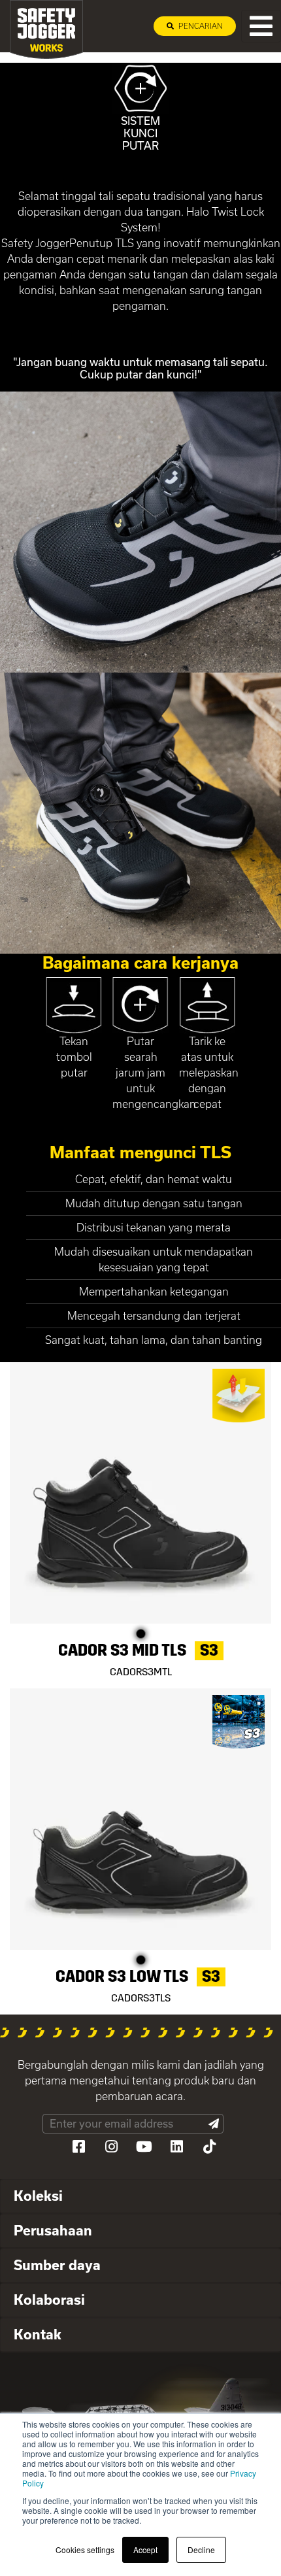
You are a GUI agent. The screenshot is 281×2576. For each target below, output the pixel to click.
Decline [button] (201, 2550)
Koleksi (38, 2196)
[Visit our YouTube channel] (144, 2147)
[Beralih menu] (261, 26)
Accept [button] (145, 2550)
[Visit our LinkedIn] (176, 2147)
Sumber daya (57, 2265)
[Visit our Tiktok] (209, 2147)
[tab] (140, 2197)
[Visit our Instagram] (111, 2147)
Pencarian (200, 26)
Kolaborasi (49, 2300)
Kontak (38, 2334)
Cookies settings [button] (85, 2550)
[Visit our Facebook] (78, 2147)
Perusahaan (53, 2230)
